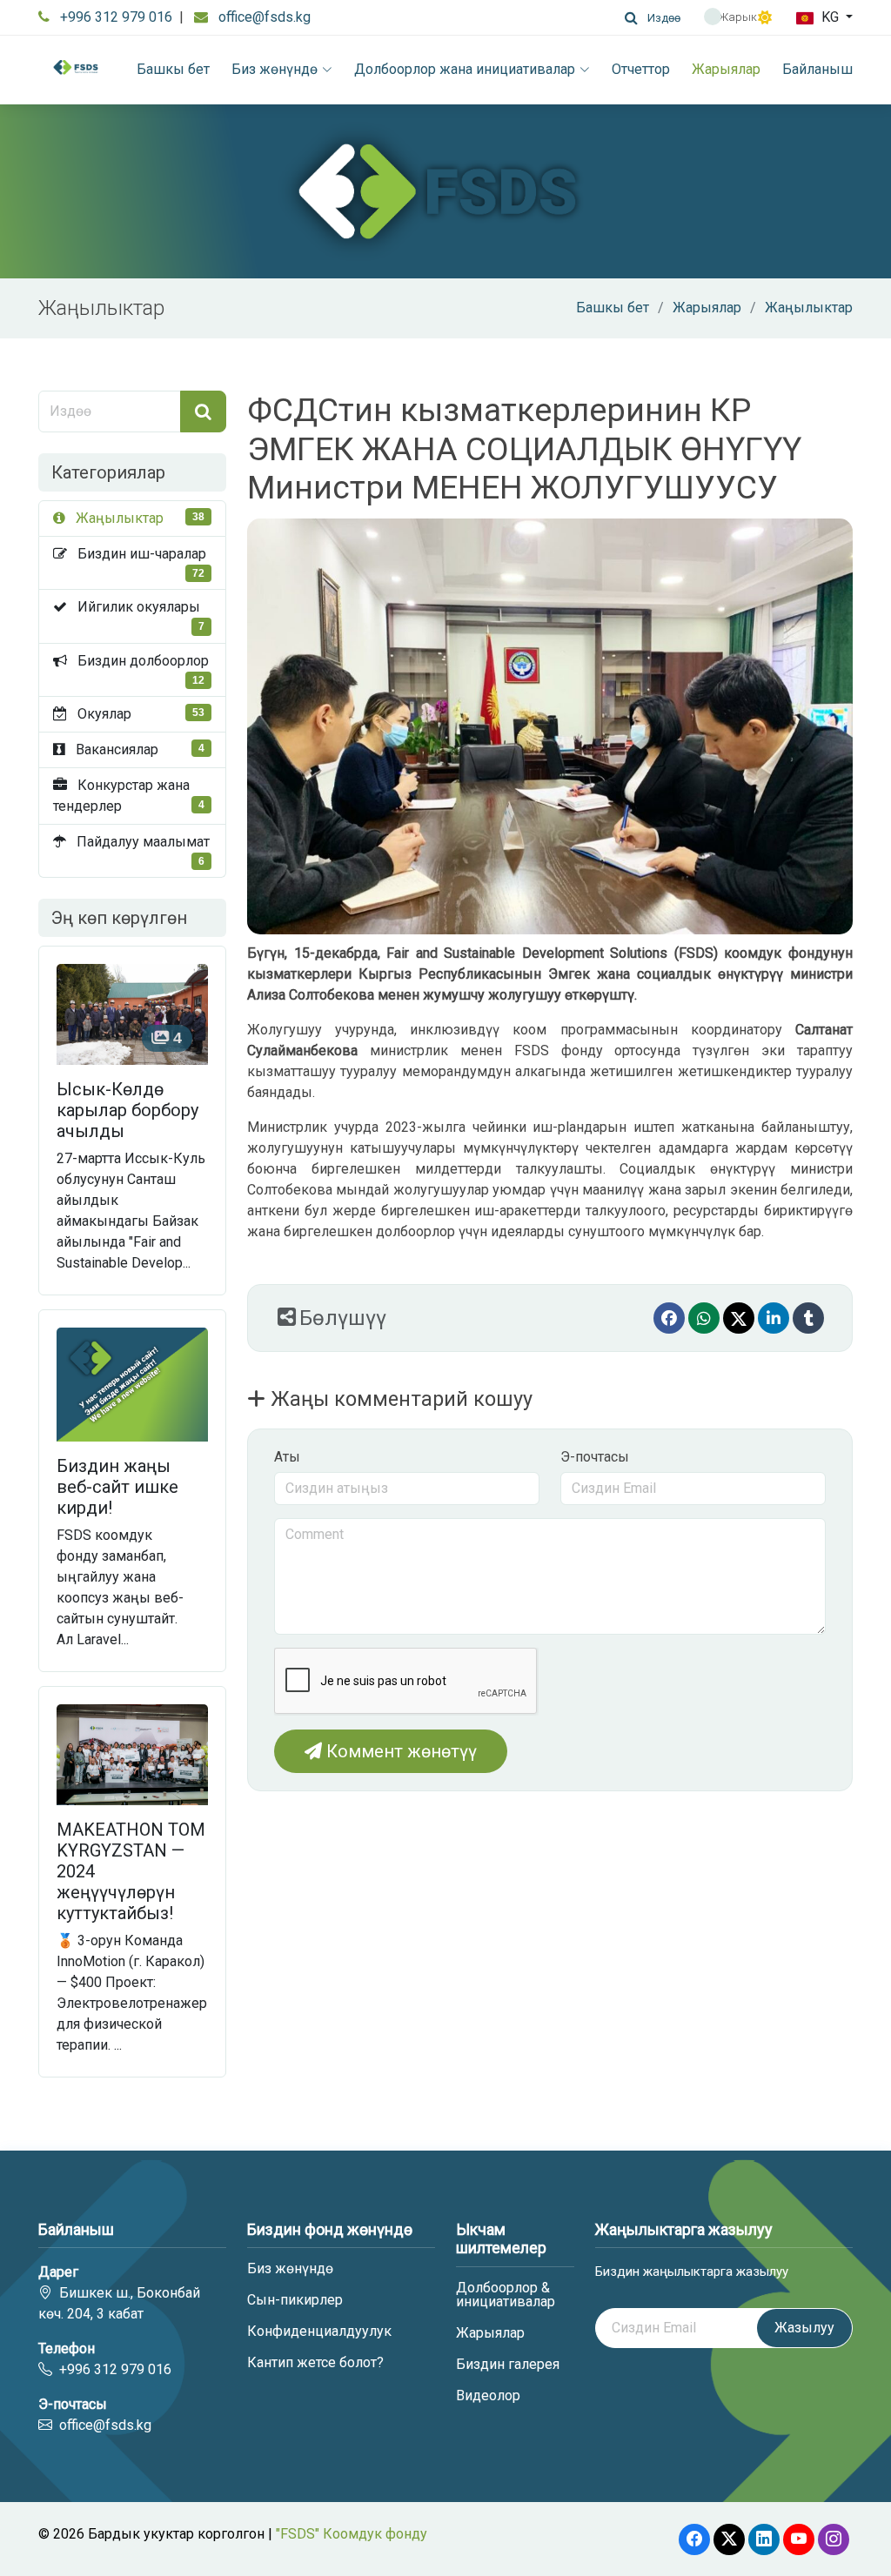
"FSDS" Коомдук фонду (352, 2534)
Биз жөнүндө (275, 69)
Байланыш (817, 69)
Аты (287, 1457)
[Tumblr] (808, 1318)
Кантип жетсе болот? (315, 2363)
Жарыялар (726, 69)
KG (830, 17)
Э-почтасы (595, 1457)
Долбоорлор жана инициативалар (465, 69)
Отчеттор (641, 69)
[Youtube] (799, 2539)
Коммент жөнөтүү (399, 1751)
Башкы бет (173, 69)
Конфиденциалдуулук (319, 2332)
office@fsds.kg (265, 17)
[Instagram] (834, 2539)
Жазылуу (804, 2328)
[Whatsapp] (704, 1318)
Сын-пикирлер (295, 2300)
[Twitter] (739, 1318)
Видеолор (488, 2396)
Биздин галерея (508, 2365)
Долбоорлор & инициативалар (506, 2295)
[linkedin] (774, 1318)
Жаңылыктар (809, 308)
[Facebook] (669, 1318)
